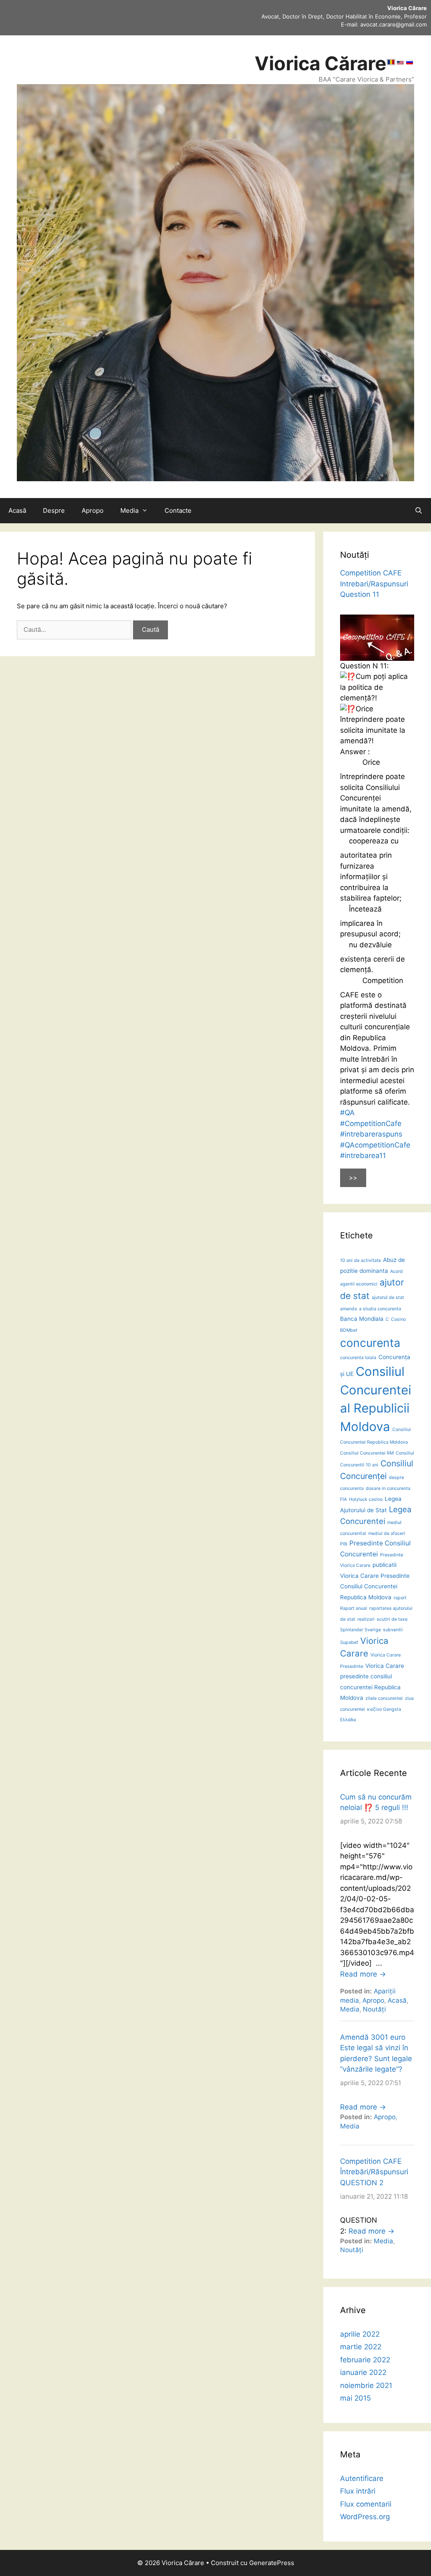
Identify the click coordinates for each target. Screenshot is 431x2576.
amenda (349, 1309)
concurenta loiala (358, 1358)
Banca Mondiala (362, 1319)
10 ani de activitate (360, 1260)
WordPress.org (365, 2517)
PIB (344, 1544)
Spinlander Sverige (360, 1630)
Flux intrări (358, 2491)
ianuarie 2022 (363, 2372)
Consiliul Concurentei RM (367, 1453)
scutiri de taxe (392, 1619)
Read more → (363, 1974)
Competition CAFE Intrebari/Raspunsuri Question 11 (374, 584)
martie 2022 (361, 2347)
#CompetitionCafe (371, 1124)
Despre (54, 510)
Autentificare (362, 2478)
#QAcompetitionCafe (375, 1145)
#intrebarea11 (363, 1155)
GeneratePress (272, 2563)
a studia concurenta (380, 1309)
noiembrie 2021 (366, 2385)
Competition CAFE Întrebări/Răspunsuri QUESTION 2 (374, 2172)
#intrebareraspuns (371, 1134)
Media (129, 510)
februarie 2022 (365, 2360)
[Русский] (410, 63)
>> (353, 1178)
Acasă (17, 510)
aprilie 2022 (360, 2334)
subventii (393, 1630)
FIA (343, 1499)
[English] (400, 63)
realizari (366, 1619)
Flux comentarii (366, 2504)
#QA (347, 1113)
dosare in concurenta (388, 1488)
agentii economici (359, 1284)
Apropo (93, 510)
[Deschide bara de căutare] (419, 511)
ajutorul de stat (388, 1297)
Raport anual (354, 1608)
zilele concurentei (384, 1698)
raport (400, 1598)
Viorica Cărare (321, 63)
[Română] (391, 63)
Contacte (178, 510)
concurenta (370, 1343)
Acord (396, 1271)
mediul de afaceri (387, 1533)
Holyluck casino (366, 1499)
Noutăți (374, 2009)
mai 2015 (355, 2398)
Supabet (349, 1642)
